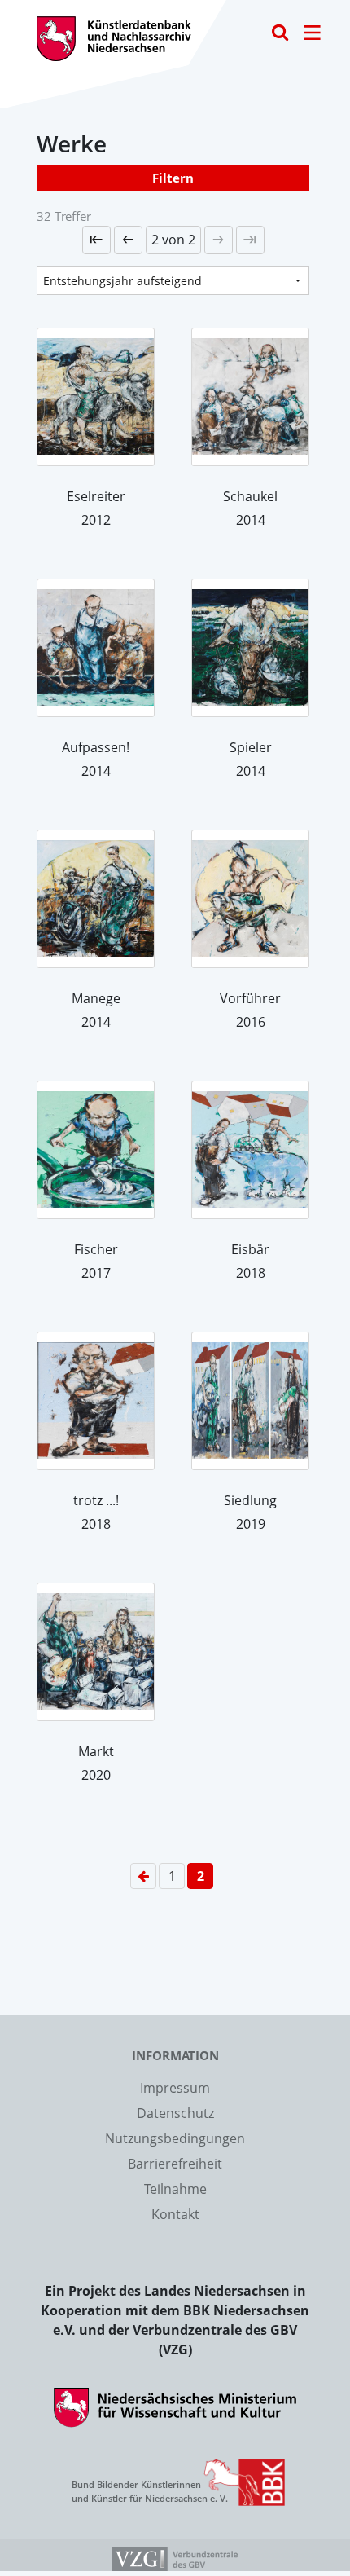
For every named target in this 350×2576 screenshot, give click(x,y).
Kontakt (175, 2214)
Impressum (175, 2088)
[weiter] (219, 240)
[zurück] (128, 240)
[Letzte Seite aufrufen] (96, 240)
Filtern (173, 178)
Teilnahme (175, 2189)
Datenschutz (175, 2113)
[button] (173, 240)
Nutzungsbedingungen (175, 2138)
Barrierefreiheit (175, 2164)
